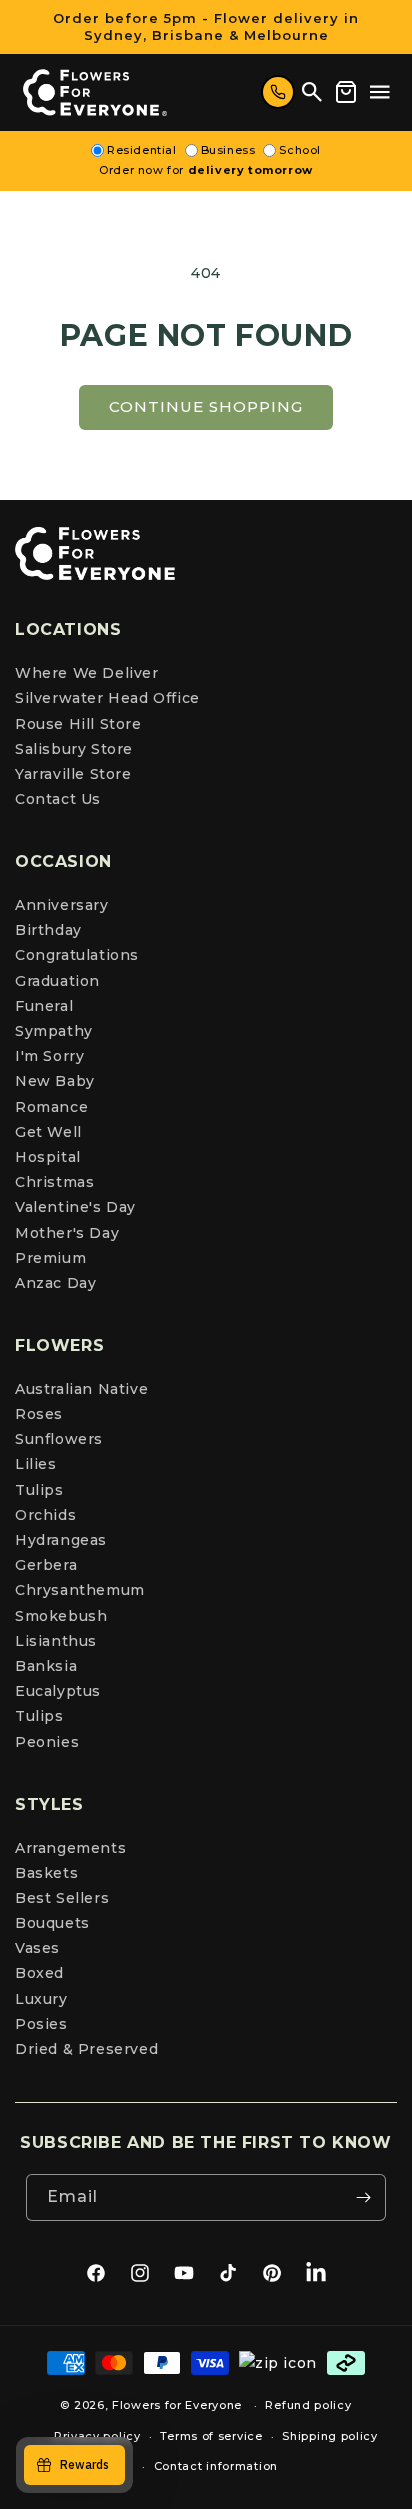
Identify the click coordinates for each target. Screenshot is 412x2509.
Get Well (48, 1132)
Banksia (46, 1666)
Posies (41, 2024)
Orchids (45, 1515)
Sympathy (54, 1031)
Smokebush (61, 1616)
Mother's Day (67, 1233)
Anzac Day (55, 1283)
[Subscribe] (363, 2197)
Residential (142, 150)
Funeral (44, 1006)
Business (228, 150)
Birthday (48, 930)
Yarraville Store (73, 774)
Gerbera (46, 1565)
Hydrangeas (61, 1540)
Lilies (36, 1464)
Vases (37, 1948)
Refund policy (308, 2405)
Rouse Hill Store (78, 724)
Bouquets (52, 1923)
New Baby (55, 1081)
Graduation (57, 981)
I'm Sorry (49, 1056)
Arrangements (70, 1848)
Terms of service (211, 2436)
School (300, 150)
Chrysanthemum (80, 1590)
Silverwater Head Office (107, 698)
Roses (39, 1414)
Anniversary (62, 905)
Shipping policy (330, 2436)
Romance (51, 1107)
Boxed (39, 1973)
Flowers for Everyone (177, 2405)
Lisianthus (56, 1641)
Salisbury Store (74, 749)
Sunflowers (59, 1439)
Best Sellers (62, 1898)
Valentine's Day (75, 1207)
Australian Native (81, 1389)
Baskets (46, 1873)
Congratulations (77, 955)
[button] (380, 92)
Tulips (39, 1490)
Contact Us (58, 799)
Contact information (216, 2466)
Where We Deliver (87, 673)
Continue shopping (206, 406)
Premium (50, 1258)
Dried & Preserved (86, 2049)
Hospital (48, 1157)
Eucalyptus (58, 1691)
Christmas (54, 1182)
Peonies (47, 1742)
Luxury (41, 1999)
